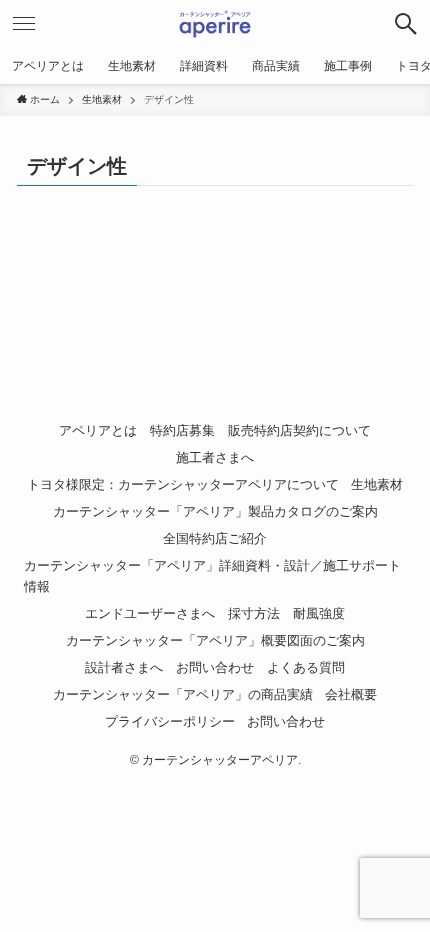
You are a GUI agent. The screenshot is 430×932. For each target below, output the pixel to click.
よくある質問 (306, 667)
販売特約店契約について (299, 430)
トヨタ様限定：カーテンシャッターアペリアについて (183, 484)
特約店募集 (182, 430)
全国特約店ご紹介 (215, 538)
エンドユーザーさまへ (150, 613)
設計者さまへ (124, 667)
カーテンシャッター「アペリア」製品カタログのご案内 (215, 511)
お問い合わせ (215, 667)
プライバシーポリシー (170, 721)
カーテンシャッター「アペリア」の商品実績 (183, 694)
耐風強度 (319, 613)
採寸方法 (254, 613)
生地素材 (377, 484)
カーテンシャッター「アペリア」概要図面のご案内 (215, 640)
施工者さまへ (215, 457)
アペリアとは (98, 430)
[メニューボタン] (24, 24)
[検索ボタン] (406, 24)
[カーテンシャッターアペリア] (215, 24)
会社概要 (351, 694)
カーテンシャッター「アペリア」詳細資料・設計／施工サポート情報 (212, 576)
